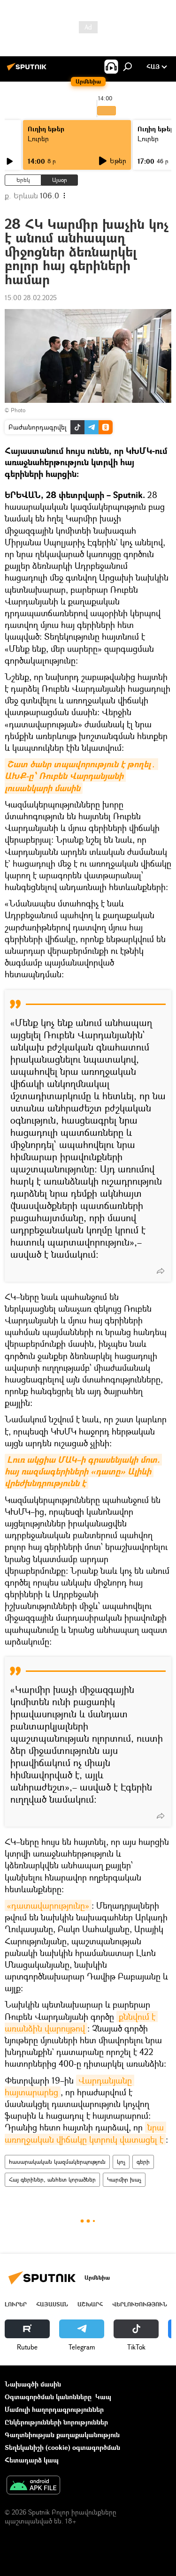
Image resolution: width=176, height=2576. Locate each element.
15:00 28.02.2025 (31, 298)
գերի (143, 2162)
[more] (161, 1271)
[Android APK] (33, 2486)
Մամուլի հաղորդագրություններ (54, 2409)
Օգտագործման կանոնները (48, 2397)
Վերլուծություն (140, 2304)
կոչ (121, 2162)
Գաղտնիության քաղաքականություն (62, 2435)
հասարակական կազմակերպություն (57, 2162)
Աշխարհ (90, 2304)
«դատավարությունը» (48, 1905)
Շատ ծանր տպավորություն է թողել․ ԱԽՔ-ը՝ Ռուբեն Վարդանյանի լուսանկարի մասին (81, 776)
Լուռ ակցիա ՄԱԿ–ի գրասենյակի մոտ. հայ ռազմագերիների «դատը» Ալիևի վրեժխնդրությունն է (83, 1471)
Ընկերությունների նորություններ (56, 2422)
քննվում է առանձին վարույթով (81, 2022)
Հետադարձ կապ (32, 2460)
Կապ (103, 2397)
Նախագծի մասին (33, 2384)
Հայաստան (52, 2304)
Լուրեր (38, 139)
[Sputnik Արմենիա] (28, 70)
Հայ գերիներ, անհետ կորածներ (52, 2179)
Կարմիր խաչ (124, 2179)
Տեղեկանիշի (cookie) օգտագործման (62, 2447)
